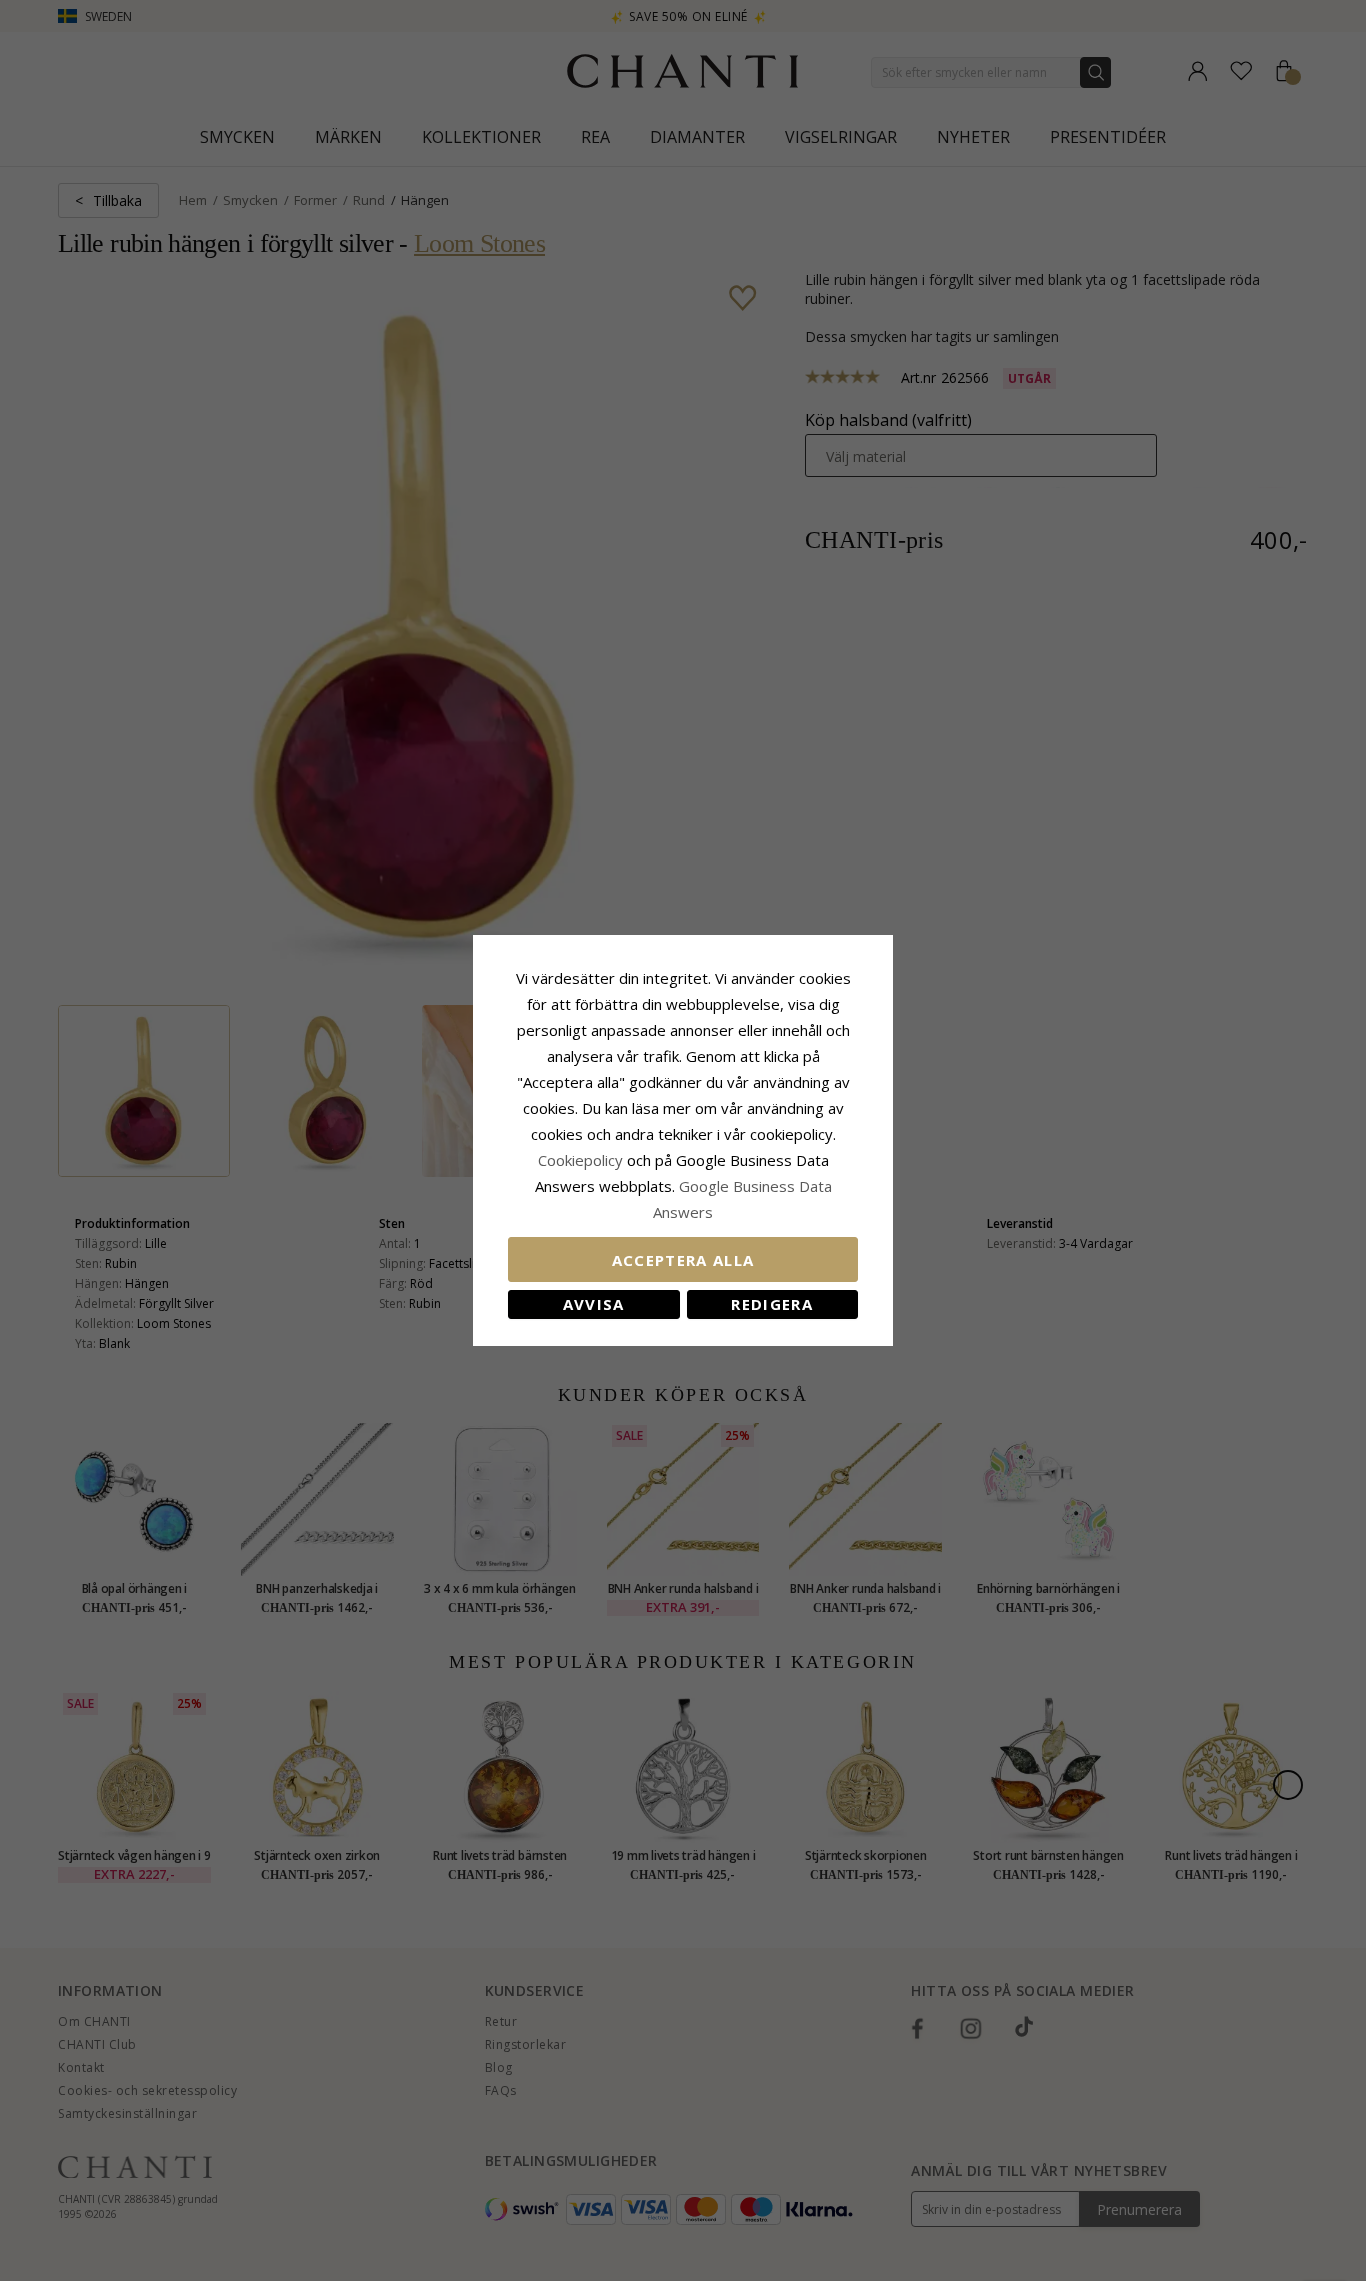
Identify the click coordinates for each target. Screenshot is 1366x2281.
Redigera (772, 1304)
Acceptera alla (683, 1260)
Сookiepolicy (582, 1160)
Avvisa (594, 1304)
